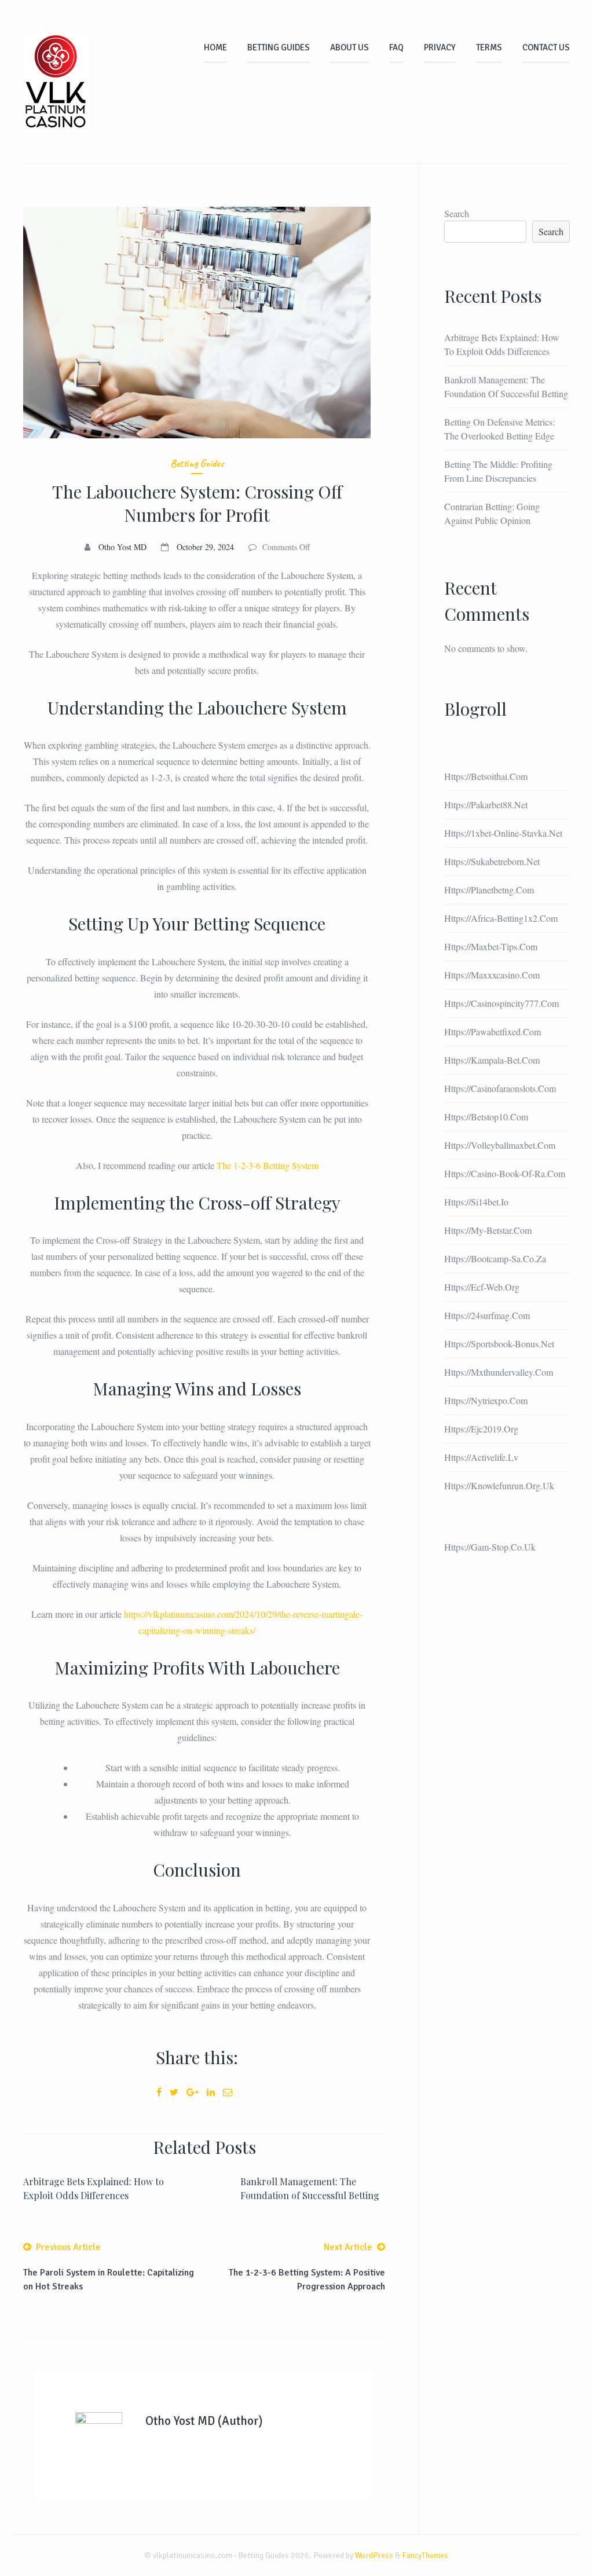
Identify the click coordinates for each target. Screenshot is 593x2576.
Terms (489, 47)
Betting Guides (279, 47)
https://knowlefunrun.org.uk (499, 1485)
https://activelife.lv (481, 1457)
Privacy (440, 47)
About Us (349, 47)
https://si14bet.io (476, 1202)
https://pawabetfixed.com (493, 1032)
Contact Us (546, 47)
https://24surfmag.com (487, 1315)
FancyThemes (425, 2555)
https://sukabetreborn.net (492, 861)
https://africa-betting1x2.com (501, 918)
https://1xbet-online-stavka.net (503, 833)
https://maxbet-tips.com (491, 946)
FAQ (396, 47)
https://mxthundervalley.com (499, 1372)
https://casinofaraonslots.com (500, 1088)
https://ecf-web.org (482, 1287)
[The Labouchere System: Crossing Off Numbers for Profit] (197, 323)
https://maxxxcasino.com (492, 975)
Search (457, 213)
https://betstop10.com (486, 1117)
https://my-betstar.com (488, 1230)
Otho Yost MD (122, 547)
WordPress (374, 2555)
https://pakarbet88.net (486, 805)
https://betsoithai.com (486, 776)
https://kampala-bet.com (492, 1060)
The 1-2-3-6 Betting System (268, 1165)
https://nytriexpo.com (486, 1400)
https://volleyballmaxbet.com (500, 1145)
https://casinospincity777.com (502, 1003)
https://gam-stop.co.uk (490, 1547)
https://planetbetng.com (489, 890)
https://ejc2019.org (481, 1429)
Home (215, 47)
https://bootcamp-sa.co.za (495, 1258)
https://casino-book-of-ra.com (505, 1173)
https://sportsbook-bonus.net (499, 1344)
